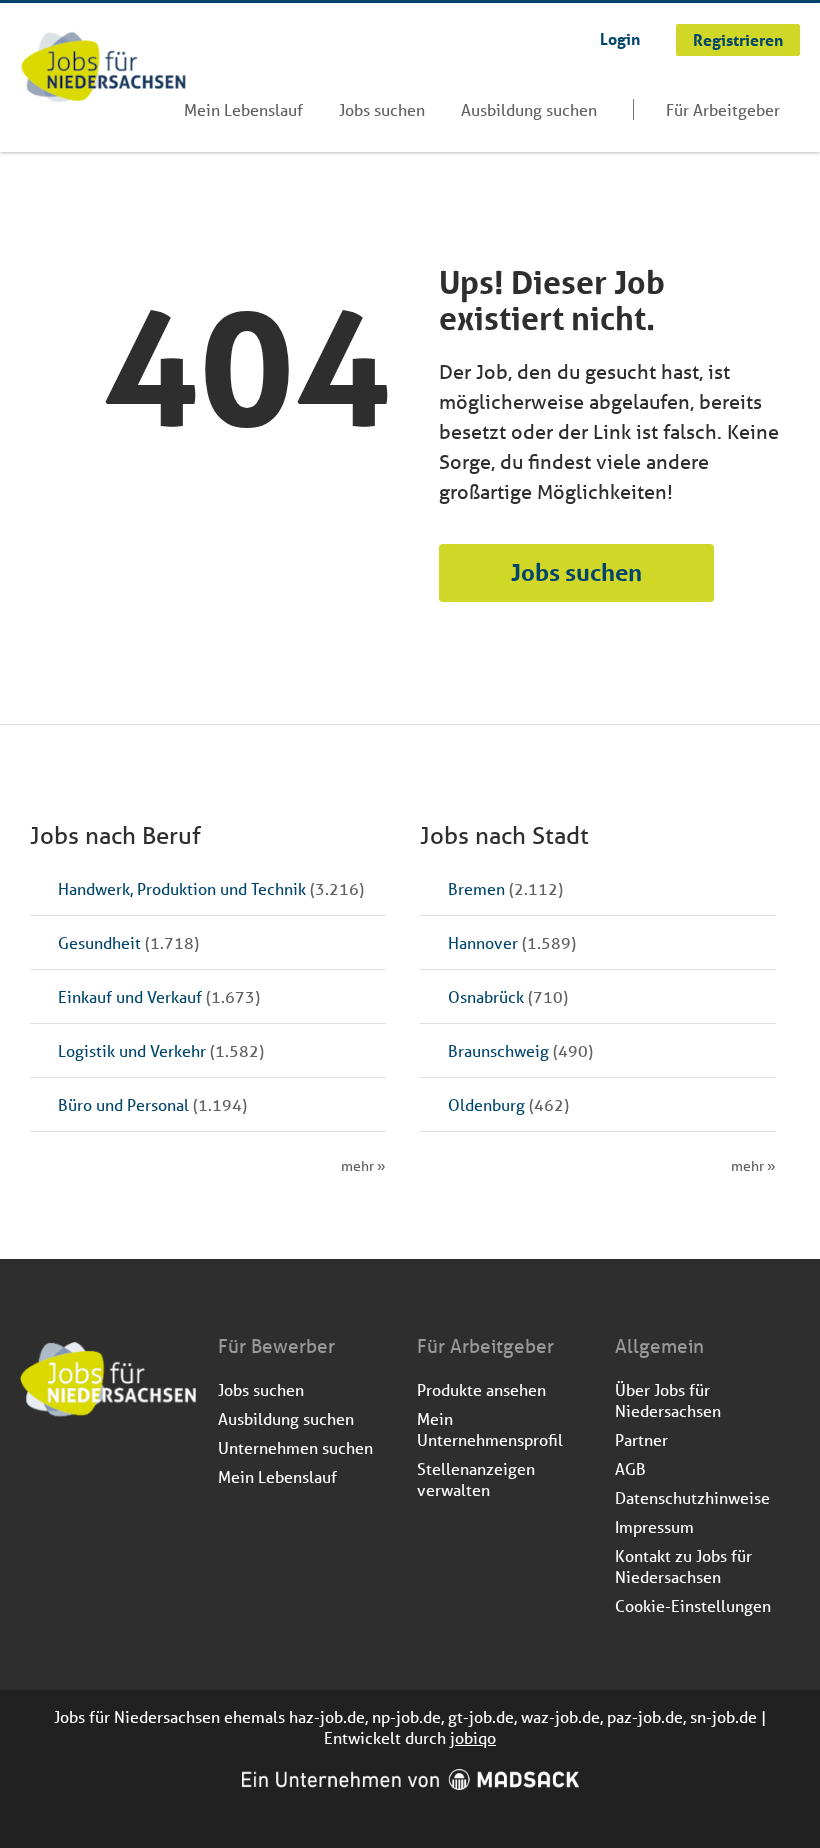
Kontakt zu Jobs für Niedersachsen (683, 1566)
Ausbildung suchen (529, 109)
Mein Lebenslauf (243, 109)
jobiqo (473, 1737)
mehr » (363, 1166)
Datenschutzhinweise (692, 1497)
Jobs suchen (382, 109)
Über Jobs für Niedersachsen (668, 1400)
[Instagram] (69, 1471)
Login (620, 38)
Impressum (654, 1526)
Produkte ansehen (481, 1389)
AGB (630, 1468)
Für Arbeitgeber (723, 109)
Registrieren (738, 39)
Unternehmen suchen (295, 1447)
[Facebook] (36, 1471)
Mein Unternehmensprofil (490, 1429)
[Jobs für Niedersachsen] (103, 69)
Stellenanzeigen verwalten (476, 1479)
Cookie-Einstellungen (693, 1605)
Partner (641, 1439)
